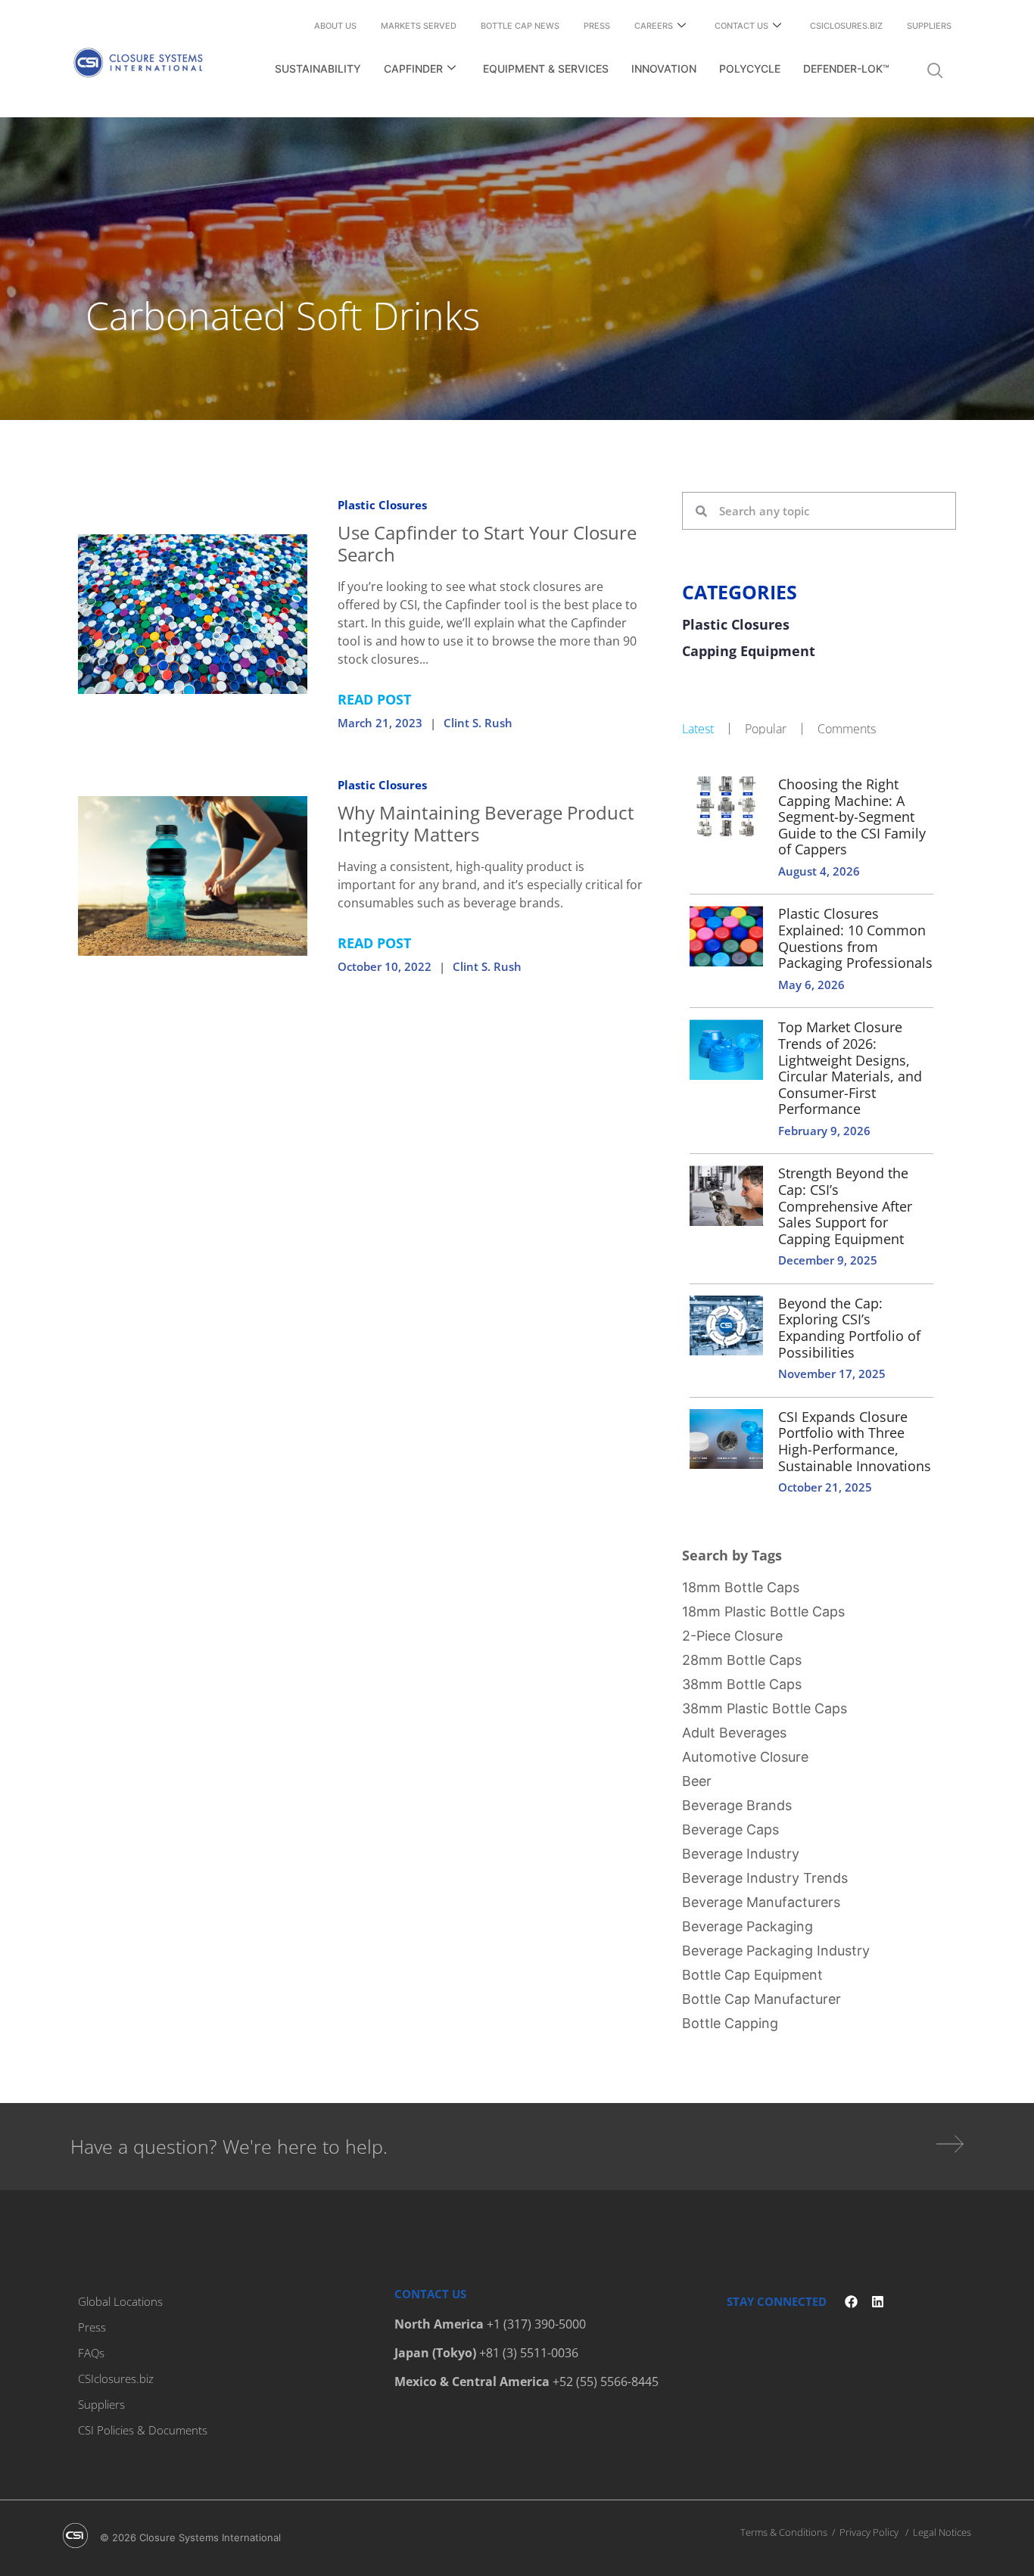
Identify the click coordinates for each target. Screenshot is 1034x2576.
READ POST (374, 699)
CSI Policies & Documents (143, 2430)
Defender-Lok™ (846, 68)
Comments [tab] (847, 729)
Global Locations (120, 2301)
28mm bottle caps (742, 1660)
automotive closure (745, 1757)
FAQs (91, 2353)
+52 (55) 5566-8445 (606, 2382)
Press (597, 26)
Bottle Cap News (520, 26)
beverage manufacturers (761, 1902)
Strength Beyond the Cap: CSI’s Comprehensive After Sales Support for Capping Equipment (845, 1206)
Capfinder (413, 68)
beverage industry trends (765, 1878)
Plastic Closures (382, 505)
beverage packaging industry (776, 1951)
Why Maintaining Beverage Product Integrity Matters (486, 823)
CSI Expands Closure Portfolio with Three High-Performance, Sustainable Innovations (855, 1441)
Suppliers (929, 26)
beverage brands (737, 1805)
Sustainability (318, 68)
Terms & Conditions (784, 2532)
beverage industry (741, 1854)
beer (697, 1781)
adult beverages (734, 1733)
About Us (335, 26)
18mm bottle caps (741, 1587)
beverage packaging (747, 1926)
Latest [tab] (698, 729)
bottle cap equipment (752, 1975)
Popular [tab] (766, 729)
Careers (654, 26)
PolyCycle (750, 68)
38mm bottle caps (742, 1684)
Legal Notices (942, 2532)
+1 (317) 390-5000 (536, 2324)
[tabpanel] (819, 1134)
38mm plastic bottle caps (765, 1708)
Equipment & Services (546, 68)
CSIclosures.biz (846, 26)
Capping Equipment (749, 652)
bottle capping (730, 2023)
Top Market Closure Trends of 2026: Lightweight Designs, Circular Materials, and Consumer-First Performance (850, 1068)
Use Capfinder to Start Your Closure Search (487, 543)
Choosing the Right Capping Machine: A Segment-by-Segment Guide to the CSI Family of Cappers (852, 817)
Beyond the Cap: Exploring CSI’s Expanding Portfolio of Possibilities (849, 1328)
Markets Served (419, 26)
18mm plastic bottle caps (763, 1612)
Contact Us (741, 26)
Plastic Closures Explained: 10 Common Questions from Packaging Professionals (855, 938)
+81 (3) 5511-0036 (529, 2353)
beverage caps (730, 1829)
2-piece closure (732, 1636)
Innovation (664, 68)
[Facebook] (851, 2302)
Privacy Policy (869, 2532)
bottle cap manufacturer (761, 1999)
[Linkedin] (878, 2302)
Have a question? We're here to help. (229, 2146)
